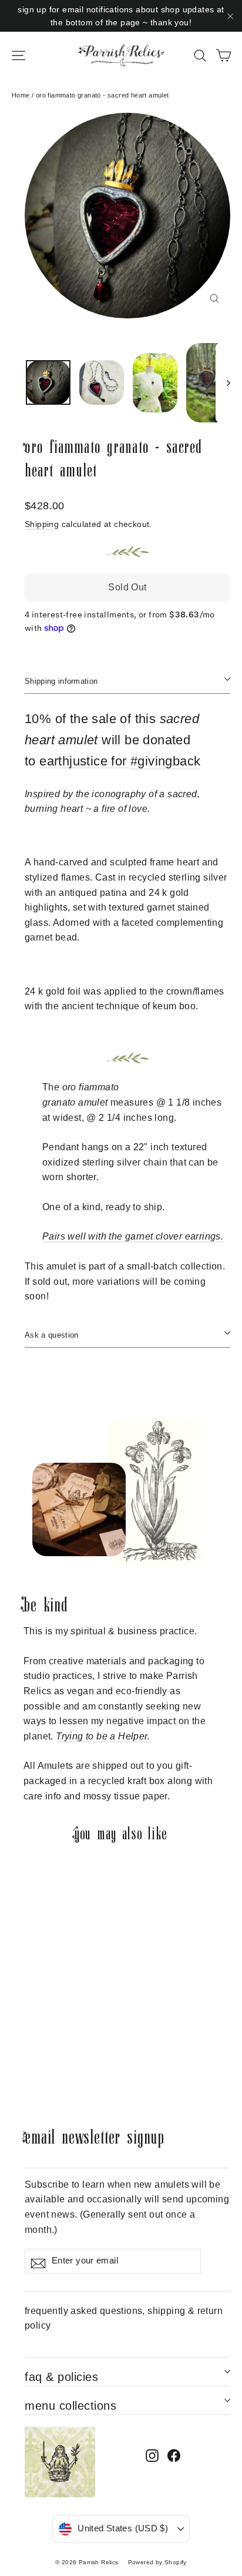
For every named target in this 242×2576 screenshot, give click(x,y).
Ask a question (51, 1335)
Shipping (42, 524)
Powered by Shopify (157, 2562)
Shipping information (61, 681)
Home (21, 95)
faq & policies (61, 2377)
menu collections (70, 2406)
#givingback (165, 761)
